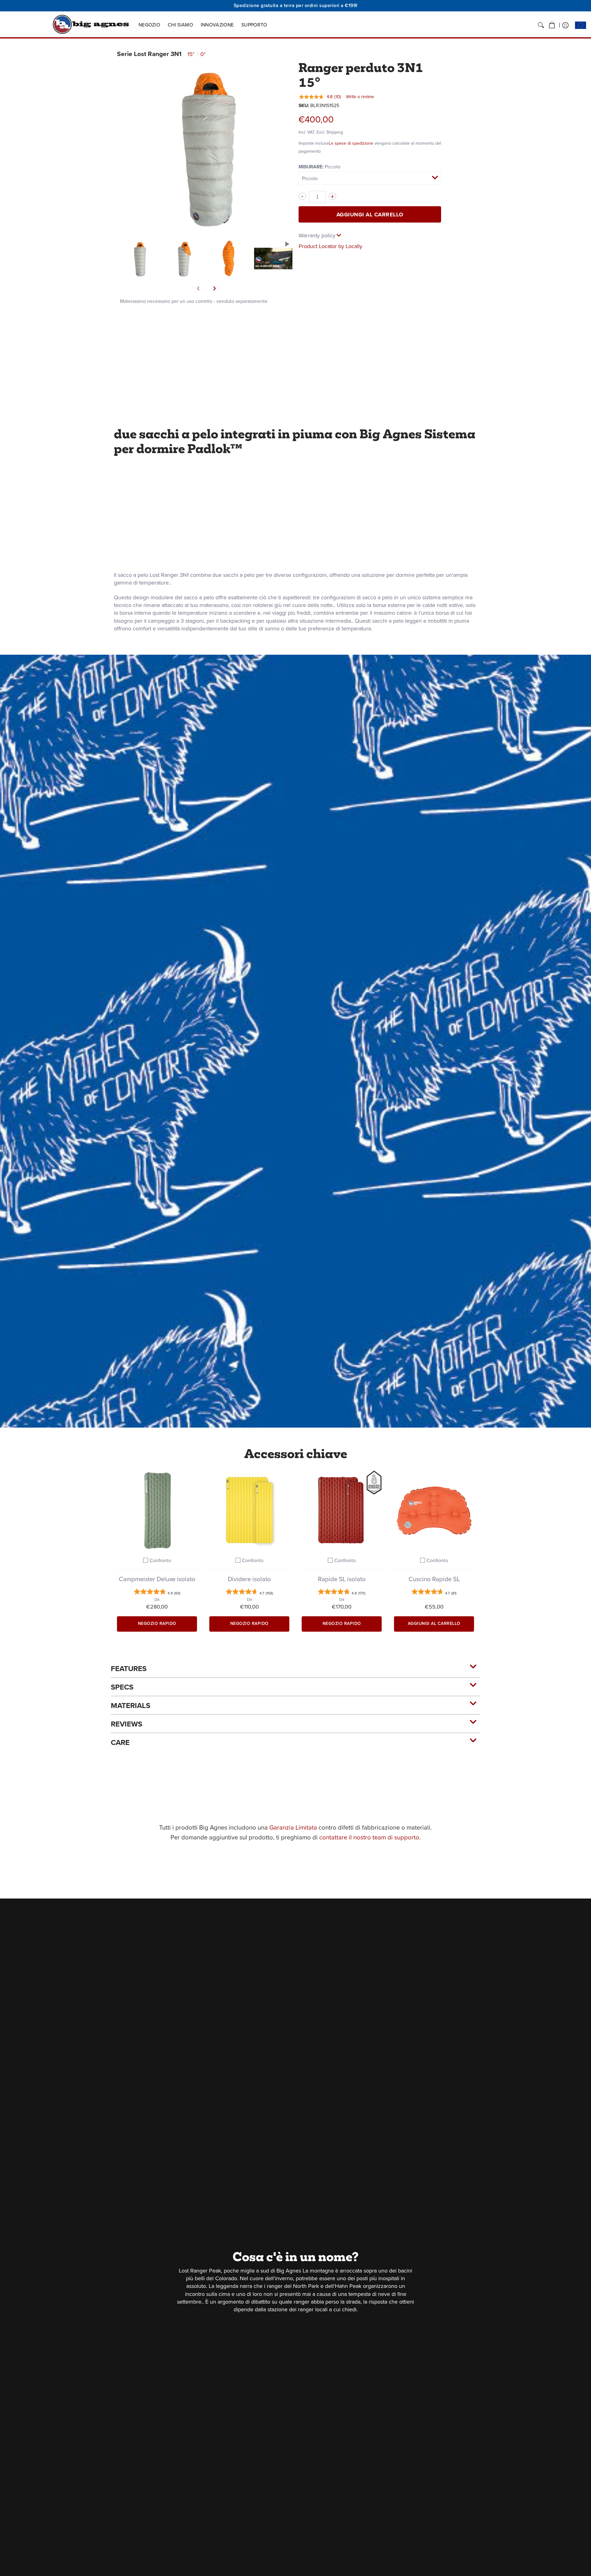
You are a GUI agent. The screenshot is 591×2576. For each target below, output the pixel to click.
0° (203, 54)
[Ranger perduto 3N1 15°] (139, 258)
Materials (131, 1706)
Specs (122, 1687)
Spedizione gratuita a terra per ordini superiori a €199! (296, 5)
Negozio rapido (157, 1624)
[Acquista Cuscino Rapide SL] (434, 1510)
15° (191, 54)
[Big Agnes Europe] (91, 24)
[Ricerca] (541, 25)
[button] (552, 25)
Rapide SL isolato (342, 1579)
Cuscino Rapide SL (434, 1579)
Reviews (127, 1724)
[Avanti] (214, 288)
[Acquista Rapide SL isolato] (342, 1510)
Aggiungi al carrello (370, 215)
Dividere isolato (249, 1579)
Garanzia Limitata (293, 1827)
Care (120, 1742)
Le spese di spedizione (351, 143)
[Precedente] (199, 288)
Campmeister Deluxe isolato (157, 1579)
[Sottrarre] (302, 196)
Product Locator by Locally (330, 246)
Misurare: (320, 167)
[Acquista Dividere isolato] (249, 1510)
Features (129, 1669)
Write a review (360, 97)
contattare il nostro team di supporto (369, 1837)
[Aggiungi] (332, 196)
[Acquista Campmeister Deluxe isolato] (157, 1510)
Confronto (160, 1560)
